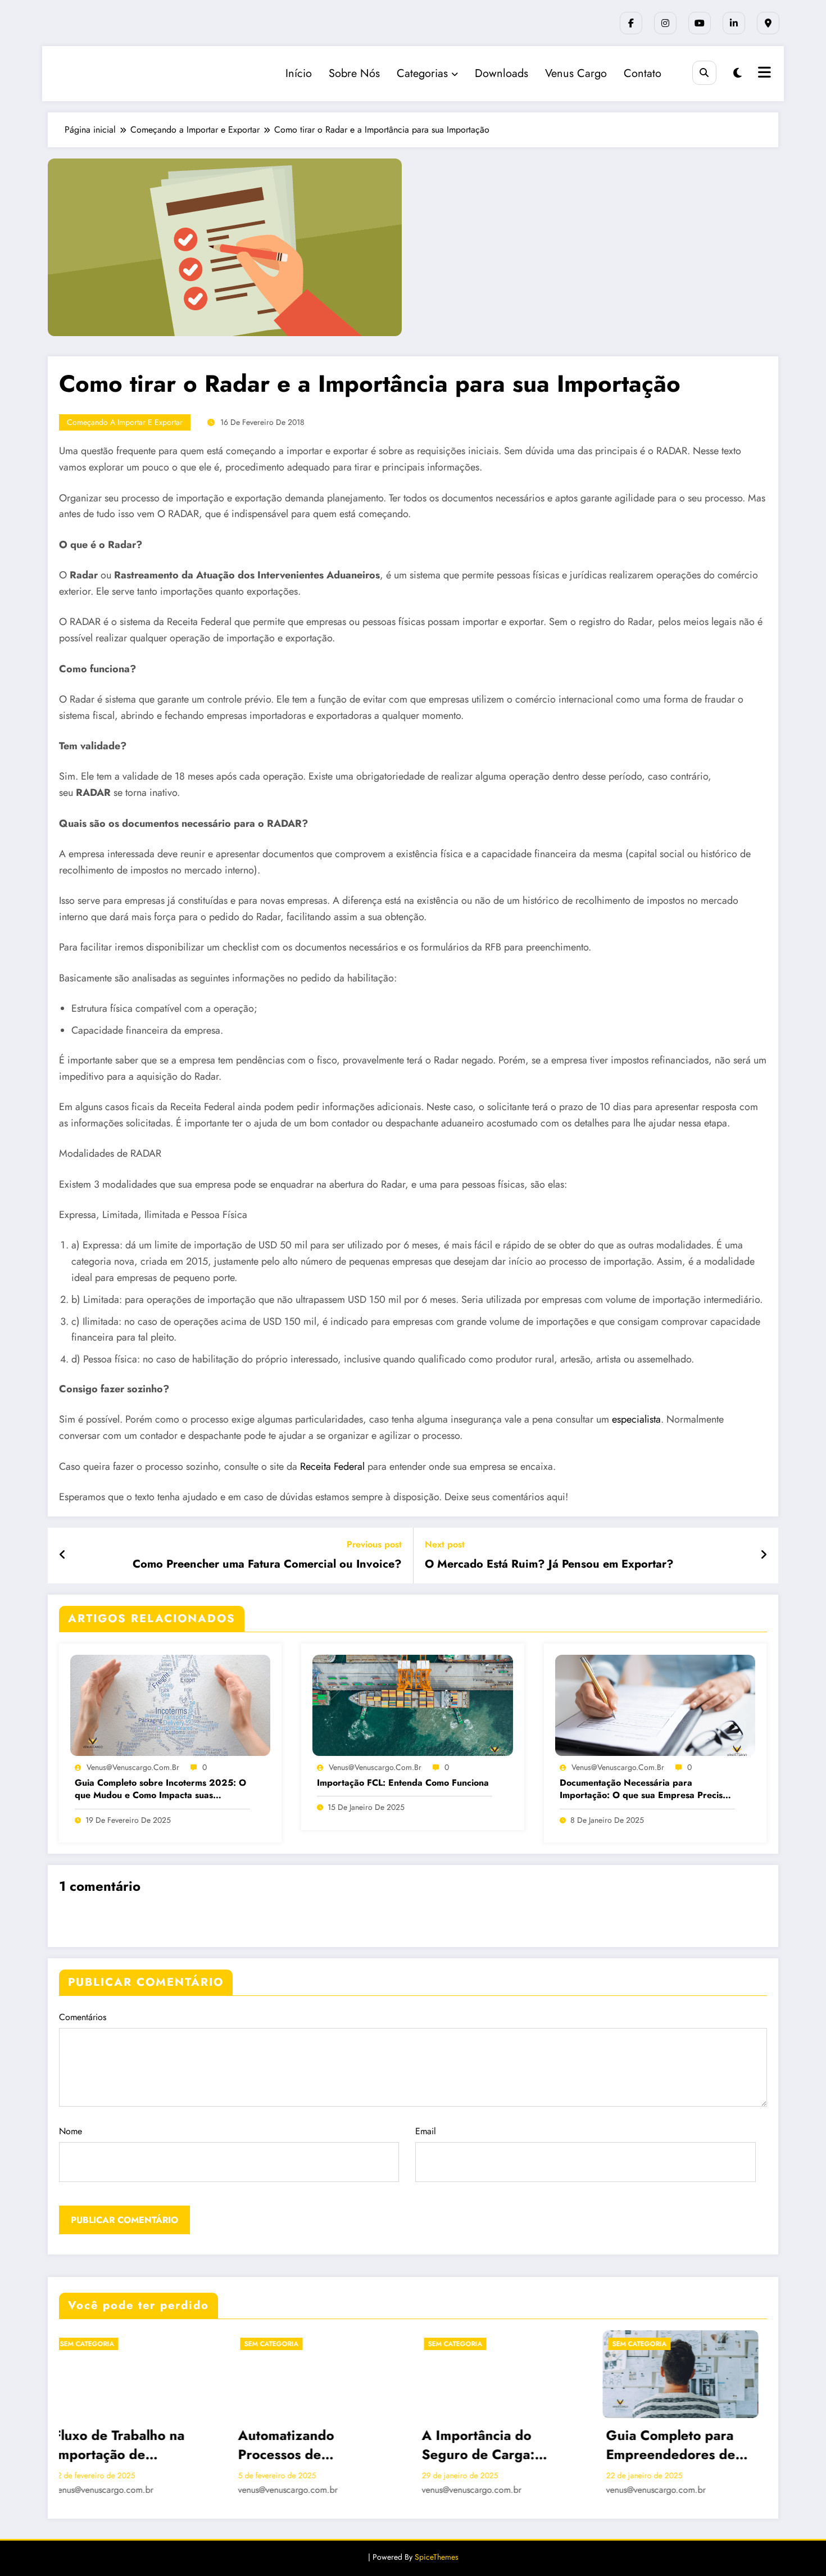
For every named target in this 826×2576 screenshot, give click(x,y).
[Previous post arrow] (63, 1555)
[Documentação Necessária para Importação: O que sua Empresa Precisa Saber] (655, 1704)
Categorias (422, 73)
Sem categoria (183, 2344)
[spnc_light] (737, 73)
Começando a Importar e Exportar (125, 422)
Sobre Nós (354, 73)
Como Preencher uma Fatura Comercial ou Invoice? (267, 1564)
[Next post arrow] (764, 1555)
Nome (71, 2131)
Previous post (374, 1544)
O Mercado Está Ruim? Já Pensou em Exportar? (549, 1564)
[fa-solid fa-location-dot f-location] (768, 23)
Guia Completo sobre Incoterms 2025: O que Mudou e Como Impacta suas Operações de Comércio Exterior (160, 1789)
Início (299, 73)
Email (426, 2131)
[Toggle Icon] (763, 74)
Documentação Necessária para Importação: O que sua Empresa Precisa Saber (644, 1789)
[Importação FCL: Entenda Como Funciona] (412, 1704)
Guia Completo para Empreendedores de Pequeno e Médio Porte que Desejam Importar (408, 2445)
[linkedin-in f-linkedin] (734, 23)
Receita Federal (332, 1466)
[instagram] (665, 23)
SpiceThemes (437, 2557)
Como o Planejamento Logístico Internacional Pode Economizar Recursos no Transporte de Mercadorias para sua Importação (592, 2445)
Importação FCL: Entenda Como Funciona (403, 1783)
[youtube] (700, 23)
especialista (636, 1419)
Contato (643, 73)
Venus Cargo (576, 73)
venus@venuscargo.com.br (133, 1767)
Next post (445, 1544)
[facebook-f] (631, 23)
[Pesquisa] (704, 73)
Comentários (83, 2017)
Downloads (501, 73)
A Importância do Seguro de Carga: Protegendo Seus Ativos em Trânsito (208, 2445)
